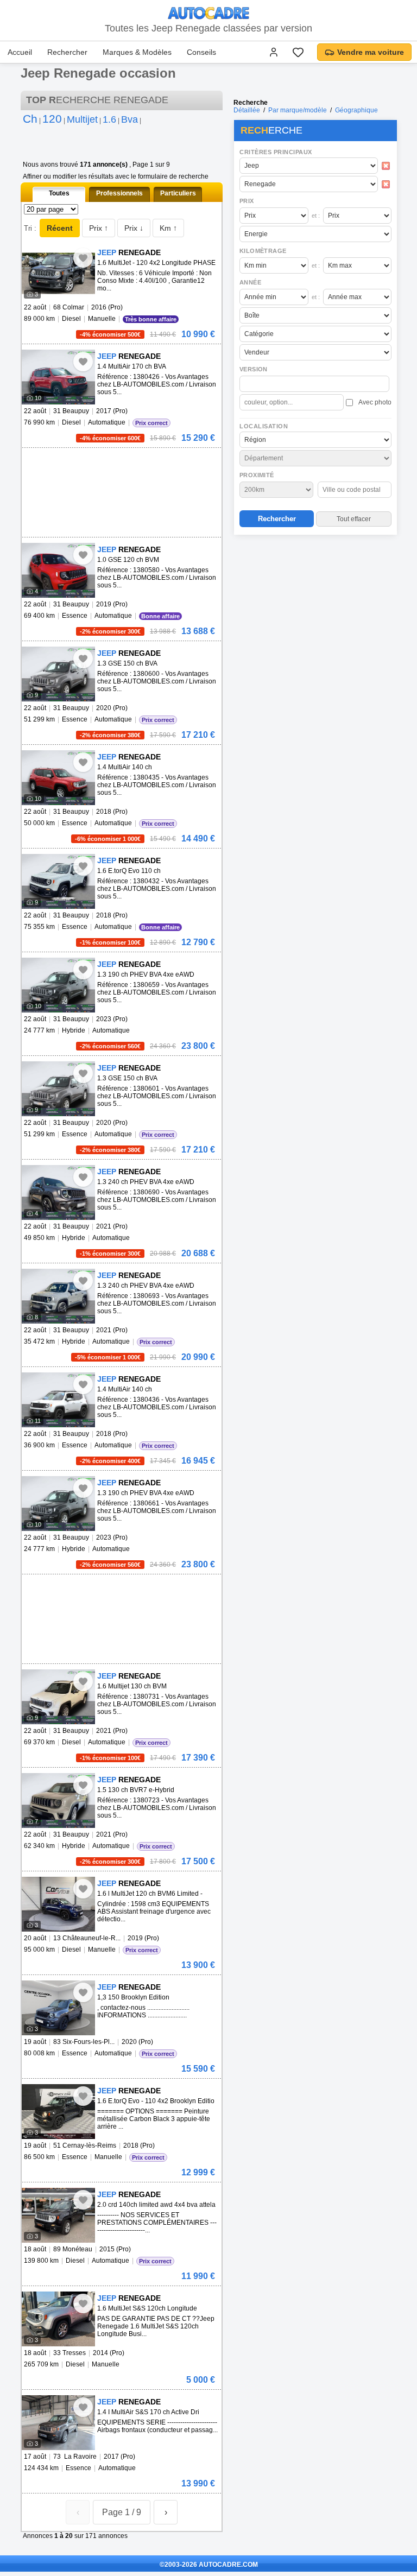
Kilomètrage (263, 251)
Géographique (356, 110)
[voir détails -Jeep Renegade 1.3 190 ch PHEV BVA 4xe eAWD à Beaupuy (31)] (58, 985)
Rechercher (67, 52)
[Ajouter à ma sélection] (83, 258)
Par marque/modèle (298, 110)
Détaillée (247, 110)
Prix (247, 201)
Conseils (201, 52)
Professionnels (119, 193)
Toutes (59, 193)
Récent (60, 228)
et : (316, 216)
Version (254, 369)
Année (250, 282)
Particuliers (178, 193)
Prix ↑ (99, 228)
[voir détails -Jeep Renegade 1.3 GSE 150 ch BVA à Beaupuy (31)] (58, 674)
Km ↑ (168, 228)
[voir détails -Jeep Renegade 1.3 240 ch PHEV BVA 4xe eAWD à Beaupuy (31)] (58, 1192)
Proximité (257, 475)
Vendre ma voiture (371, 52)
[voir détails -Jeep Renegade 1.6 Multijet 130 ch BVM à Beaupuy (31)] (58, 1697)
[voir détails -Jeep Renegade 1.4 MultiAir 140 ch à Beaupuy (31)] (58, 778)
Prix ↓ (134, 228)
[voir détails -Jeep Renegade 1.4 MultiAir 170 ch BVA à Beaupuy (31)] (58, 377)
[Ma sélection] (298, 52)
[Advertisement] (315, 609)
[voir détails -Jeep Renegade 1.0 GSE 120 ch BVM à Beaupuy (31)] (58, 570)
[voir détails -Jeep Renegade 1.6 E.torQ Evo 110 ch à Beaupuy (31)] (58, 881)
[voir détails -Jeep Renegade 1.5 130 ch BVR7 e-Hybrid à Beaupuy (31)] (58, 1800)
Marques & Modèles (137, 52)
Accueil (20, 52)
